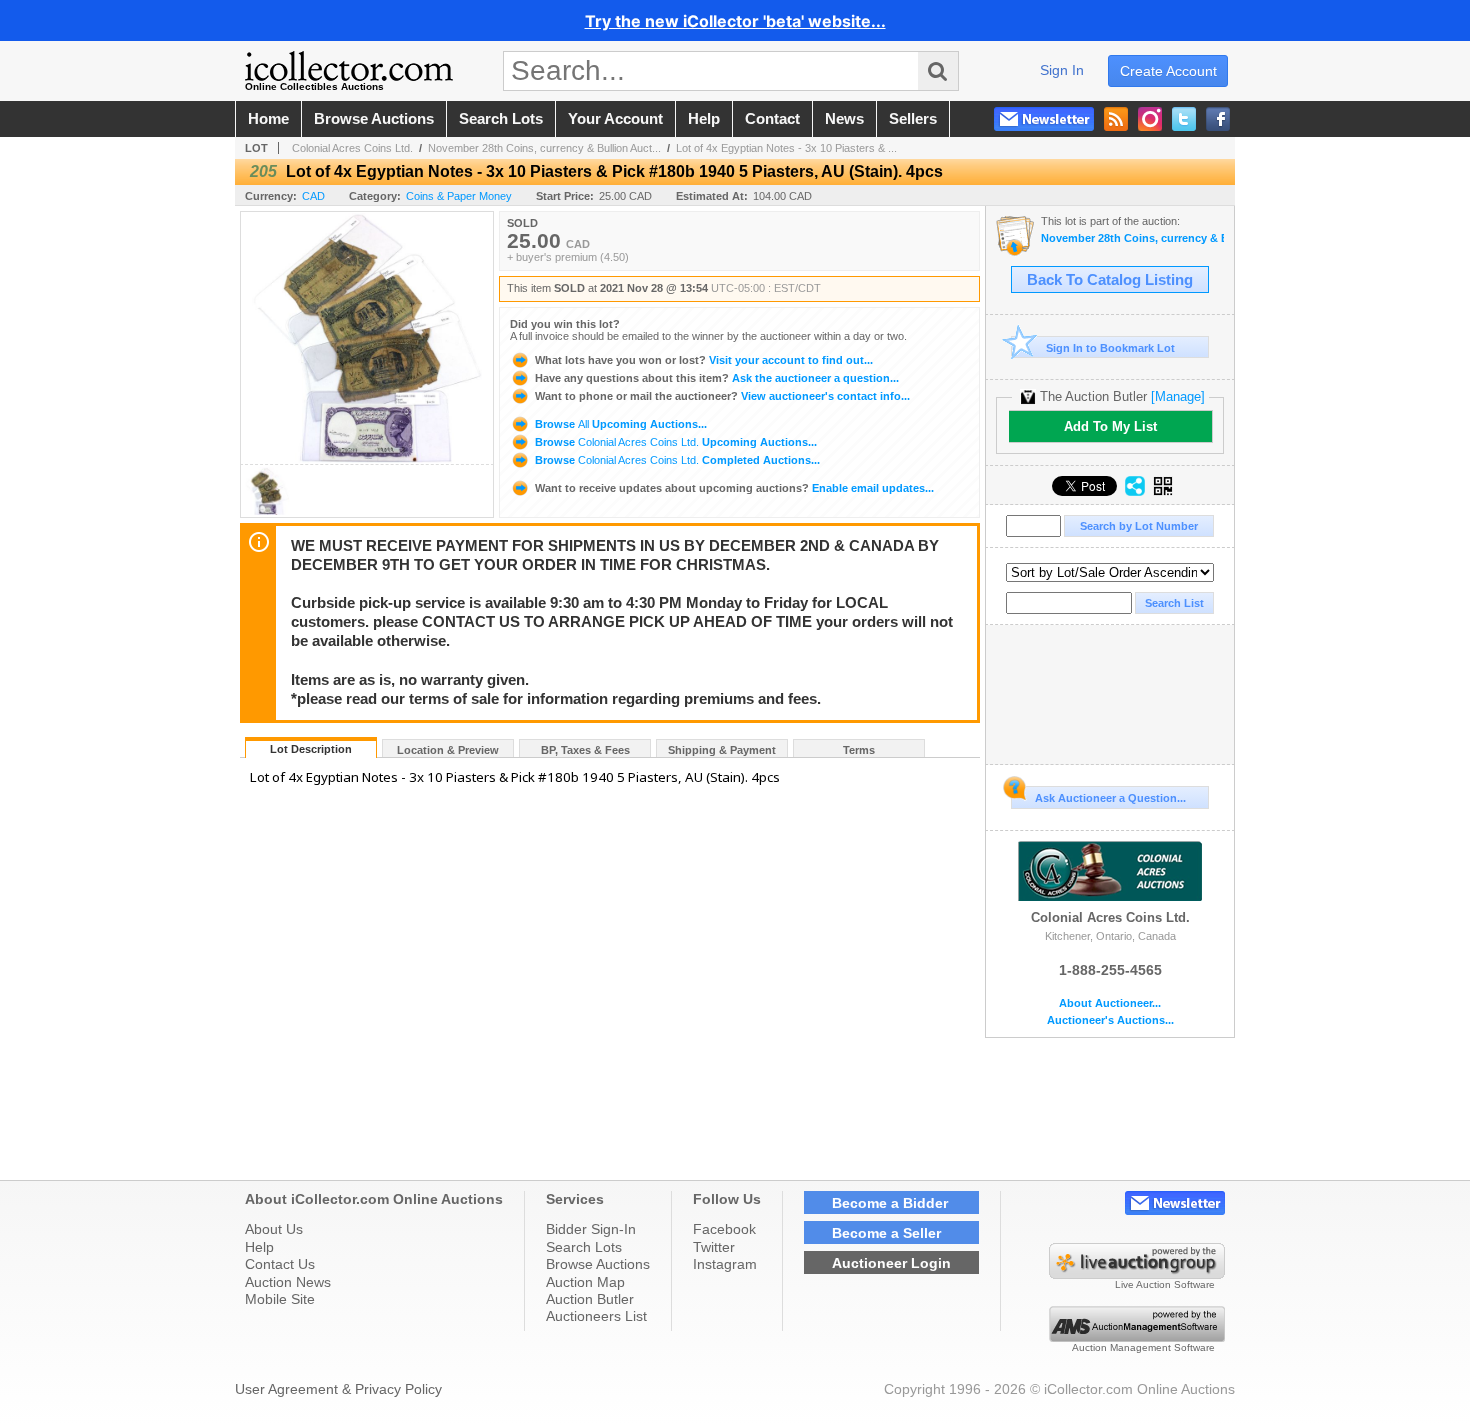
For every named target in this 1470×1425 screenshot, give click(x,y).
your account (615, 119)
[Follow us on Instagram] (1150, 119)
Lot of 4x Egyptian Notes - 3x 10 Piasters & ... (786, 148)
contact (772, 119)
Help (259, 1247)
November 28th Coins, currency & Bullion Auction (1132, 238)
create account (1168, 71)
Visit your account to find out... (704, 360)
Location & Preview (448, 750)
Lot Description (311, 749)
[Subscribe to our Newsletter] (1044, 119)
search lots (501, 119)
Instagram (725, 1264)
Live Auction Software (1165, 1284)
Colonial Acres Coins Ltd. (352, 148)
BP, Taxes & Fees (585, 750)
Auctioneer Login (891, 1263)
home (268, 119)
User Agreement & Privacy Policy (338, 1389)
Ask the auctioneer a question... (717, 378)
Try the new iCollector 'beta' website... (735, 21)
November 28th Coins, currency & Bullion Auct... (544, 148)
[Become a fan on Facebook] (1218, 119)
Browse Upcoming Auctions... (619, 424)
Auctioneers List (596, 1316)
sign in (1062, 70)
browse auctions (374, 119)
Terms (859, 750)
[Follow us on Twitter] (1184, 119)
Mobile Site (280, 1299)
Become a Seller (886, 1233)
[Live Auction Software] (1137, 1274)
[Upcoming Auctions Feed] (1116, 119)
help (704, 119)
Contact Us (280, 1264)
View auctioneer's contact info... (722, 396)
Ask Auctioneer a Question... (1110, 798)
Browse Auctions (598, 1264)
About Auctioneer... (1110, 1003)
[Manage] (1178, 396)
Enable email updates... (734, 488)
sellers (913, 119)
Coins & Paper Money (459, 196)
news (844, 119)
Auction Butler (590, 1299)
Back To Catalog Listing (1110, 280)
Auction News (288, 1282)
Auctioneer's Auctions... (1110, 1020)
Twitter (714, 1247)
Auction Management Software (1143, 1347)
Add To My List (1110, 426)
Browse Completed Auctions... (676, 460)
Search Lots (584, 1247)
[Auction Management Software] (1137, 1337)
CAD (313, 196)
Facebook (724, 1229)
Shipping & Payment (722, 750)
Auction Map (585, 1282)
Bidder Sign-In (591, 1229)
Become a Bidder (890, 1203)
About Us (274, 1229)
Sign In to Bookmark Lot (1110, 348)
